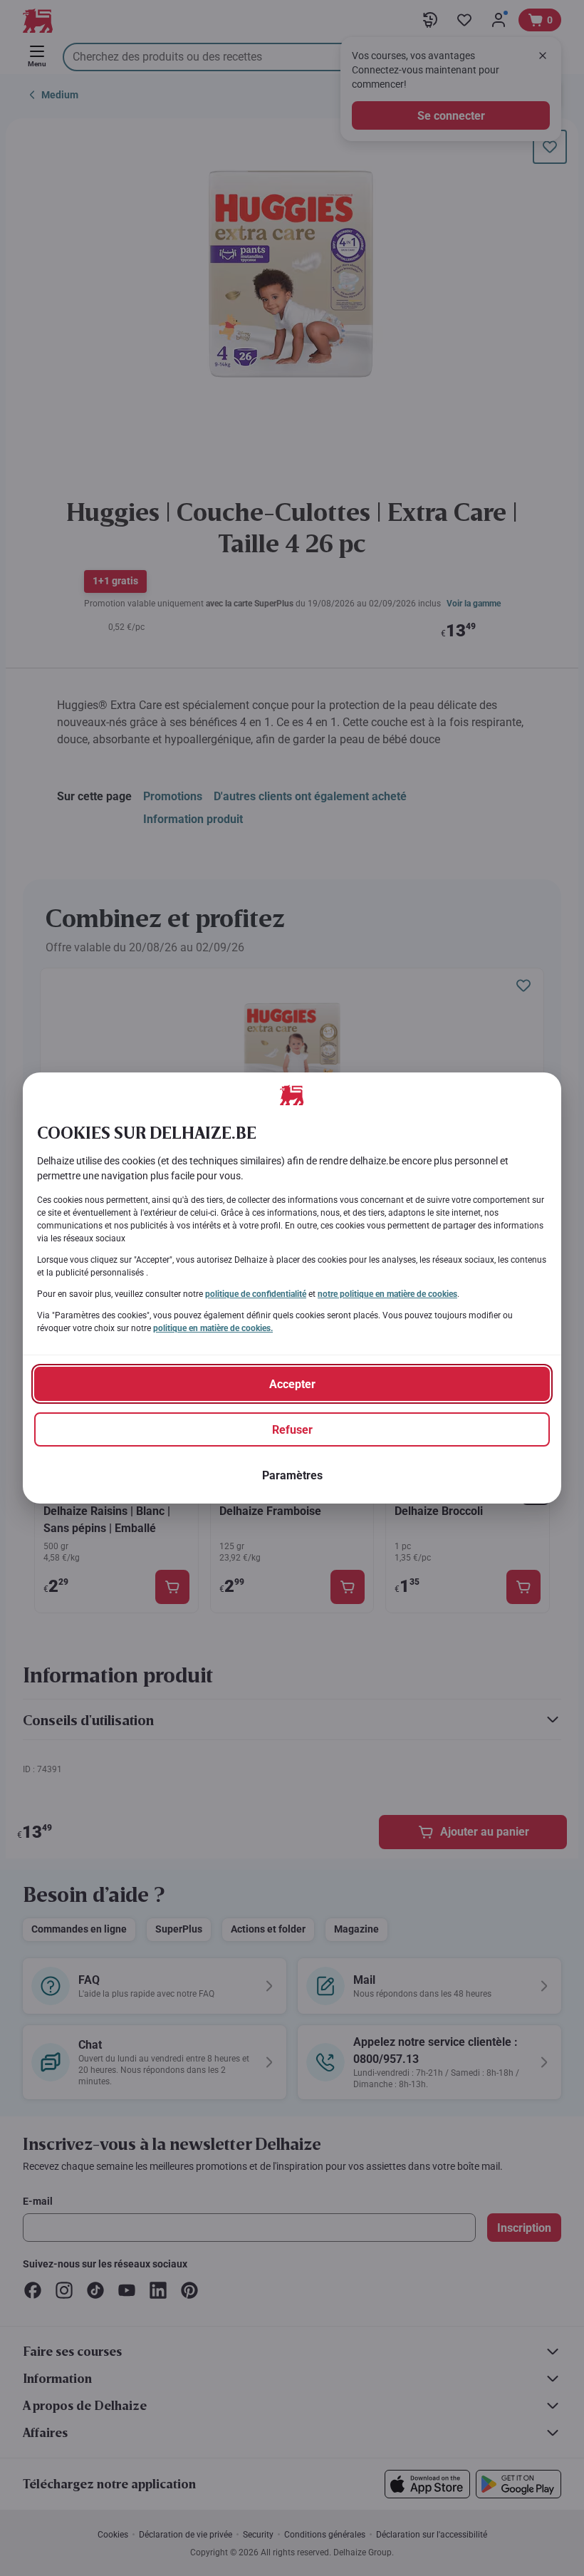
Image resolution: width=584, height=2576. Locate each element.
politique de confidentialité (256, 1294)
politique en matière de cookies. (213, 1328)
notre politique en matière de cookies (387, 1294)
